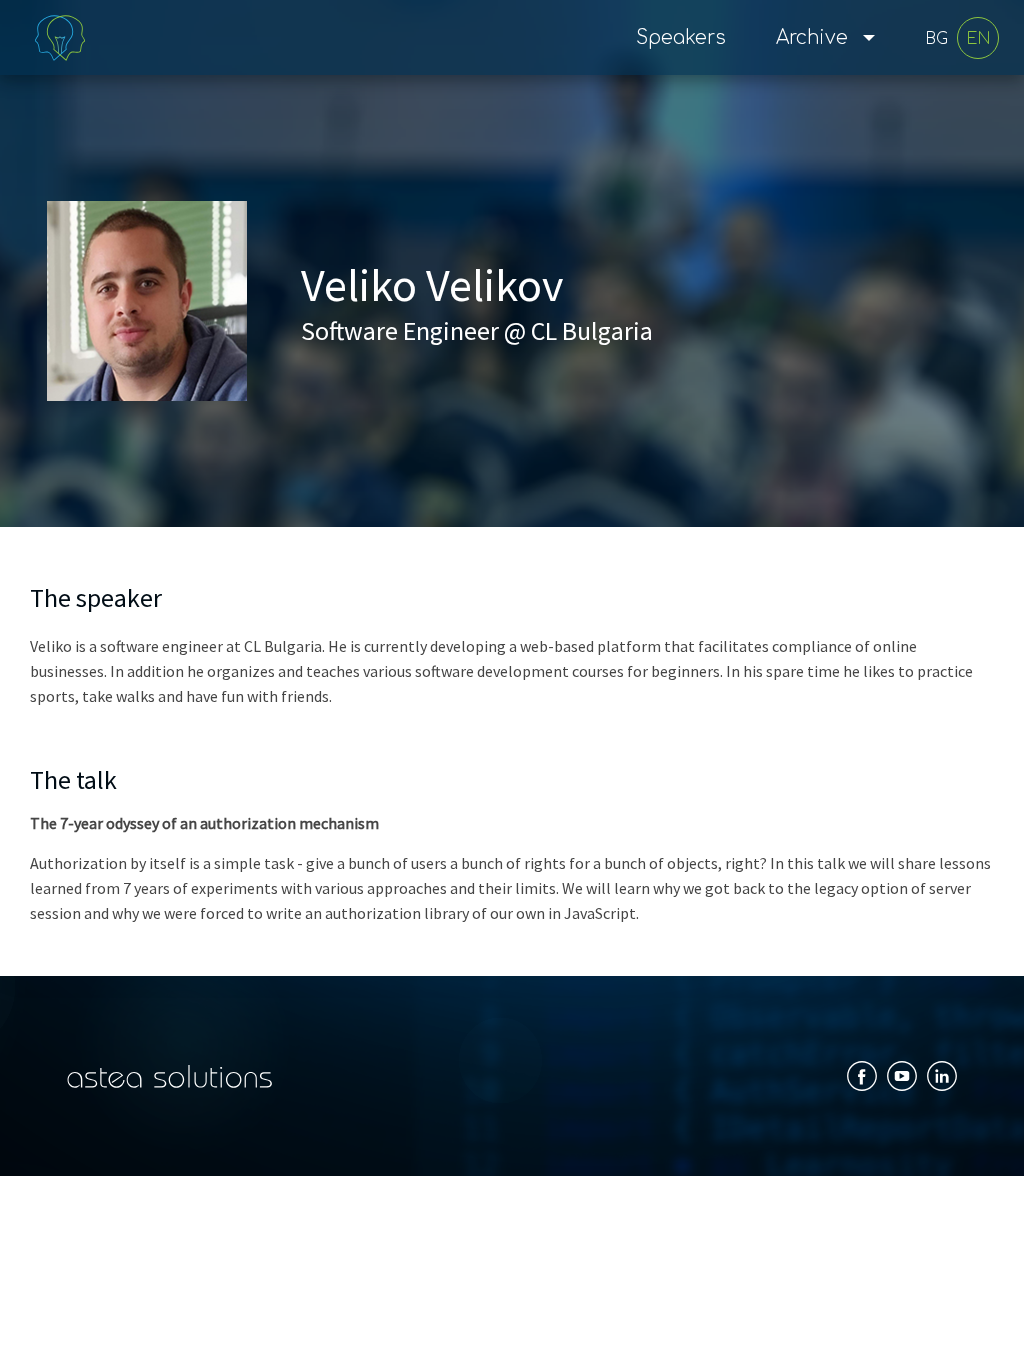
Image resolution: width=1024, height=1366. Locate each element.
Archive (812, 37)
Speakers (681, 37)
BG (936, 39)
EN (978, 39)
